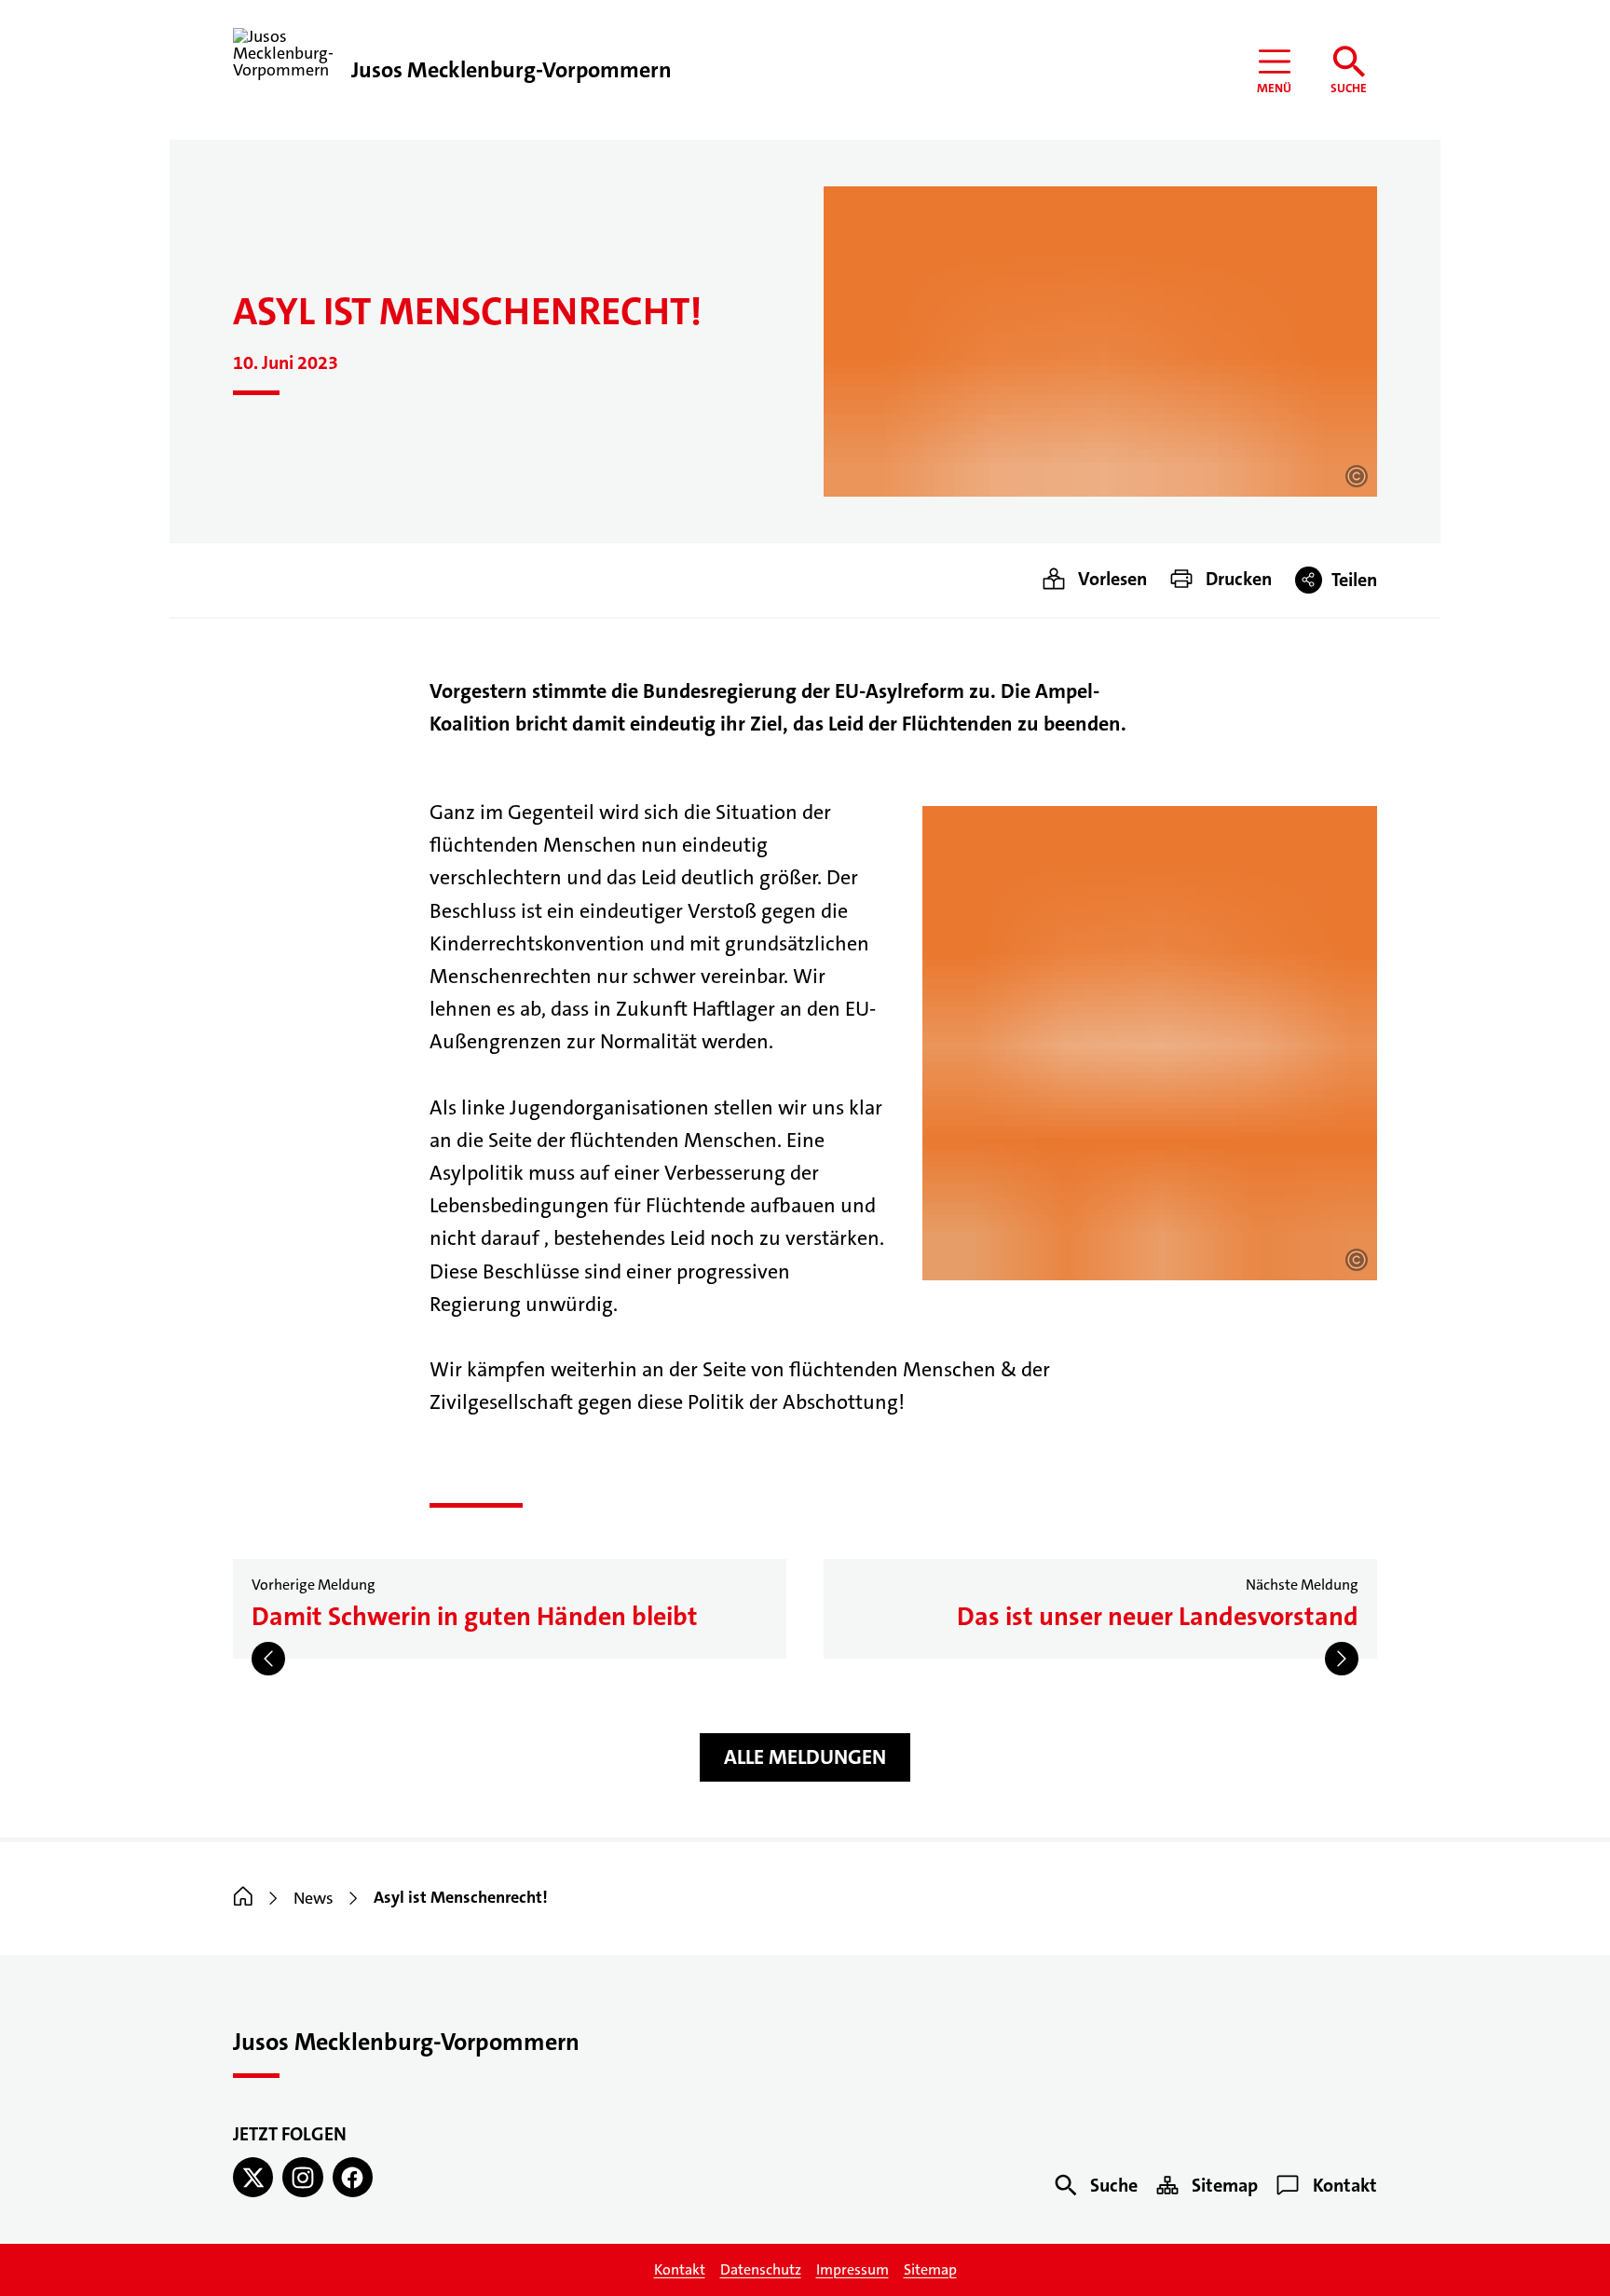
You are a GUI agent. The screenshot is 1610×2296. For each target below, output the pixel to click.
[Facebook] (353, 2177)
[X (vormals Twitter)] (253, 2177)
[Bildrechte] (1357, 476)
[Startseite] (243, 1898)
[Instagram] (302, 2177)
